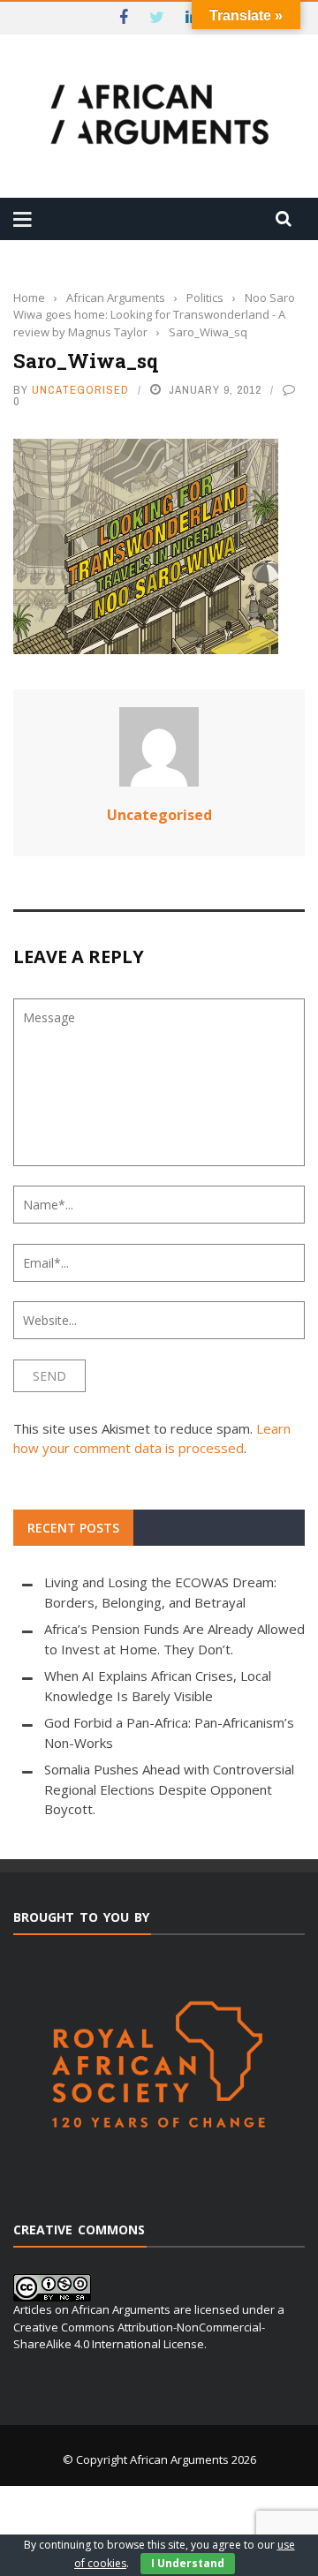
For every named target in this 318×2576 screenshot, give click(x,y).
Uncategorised (80, 390)
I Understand (188, 2563)
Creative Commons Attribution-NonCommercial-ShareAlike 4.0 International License (139, 2336)
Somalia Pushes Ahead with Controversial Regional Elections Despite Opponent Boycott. (169, 1789)
